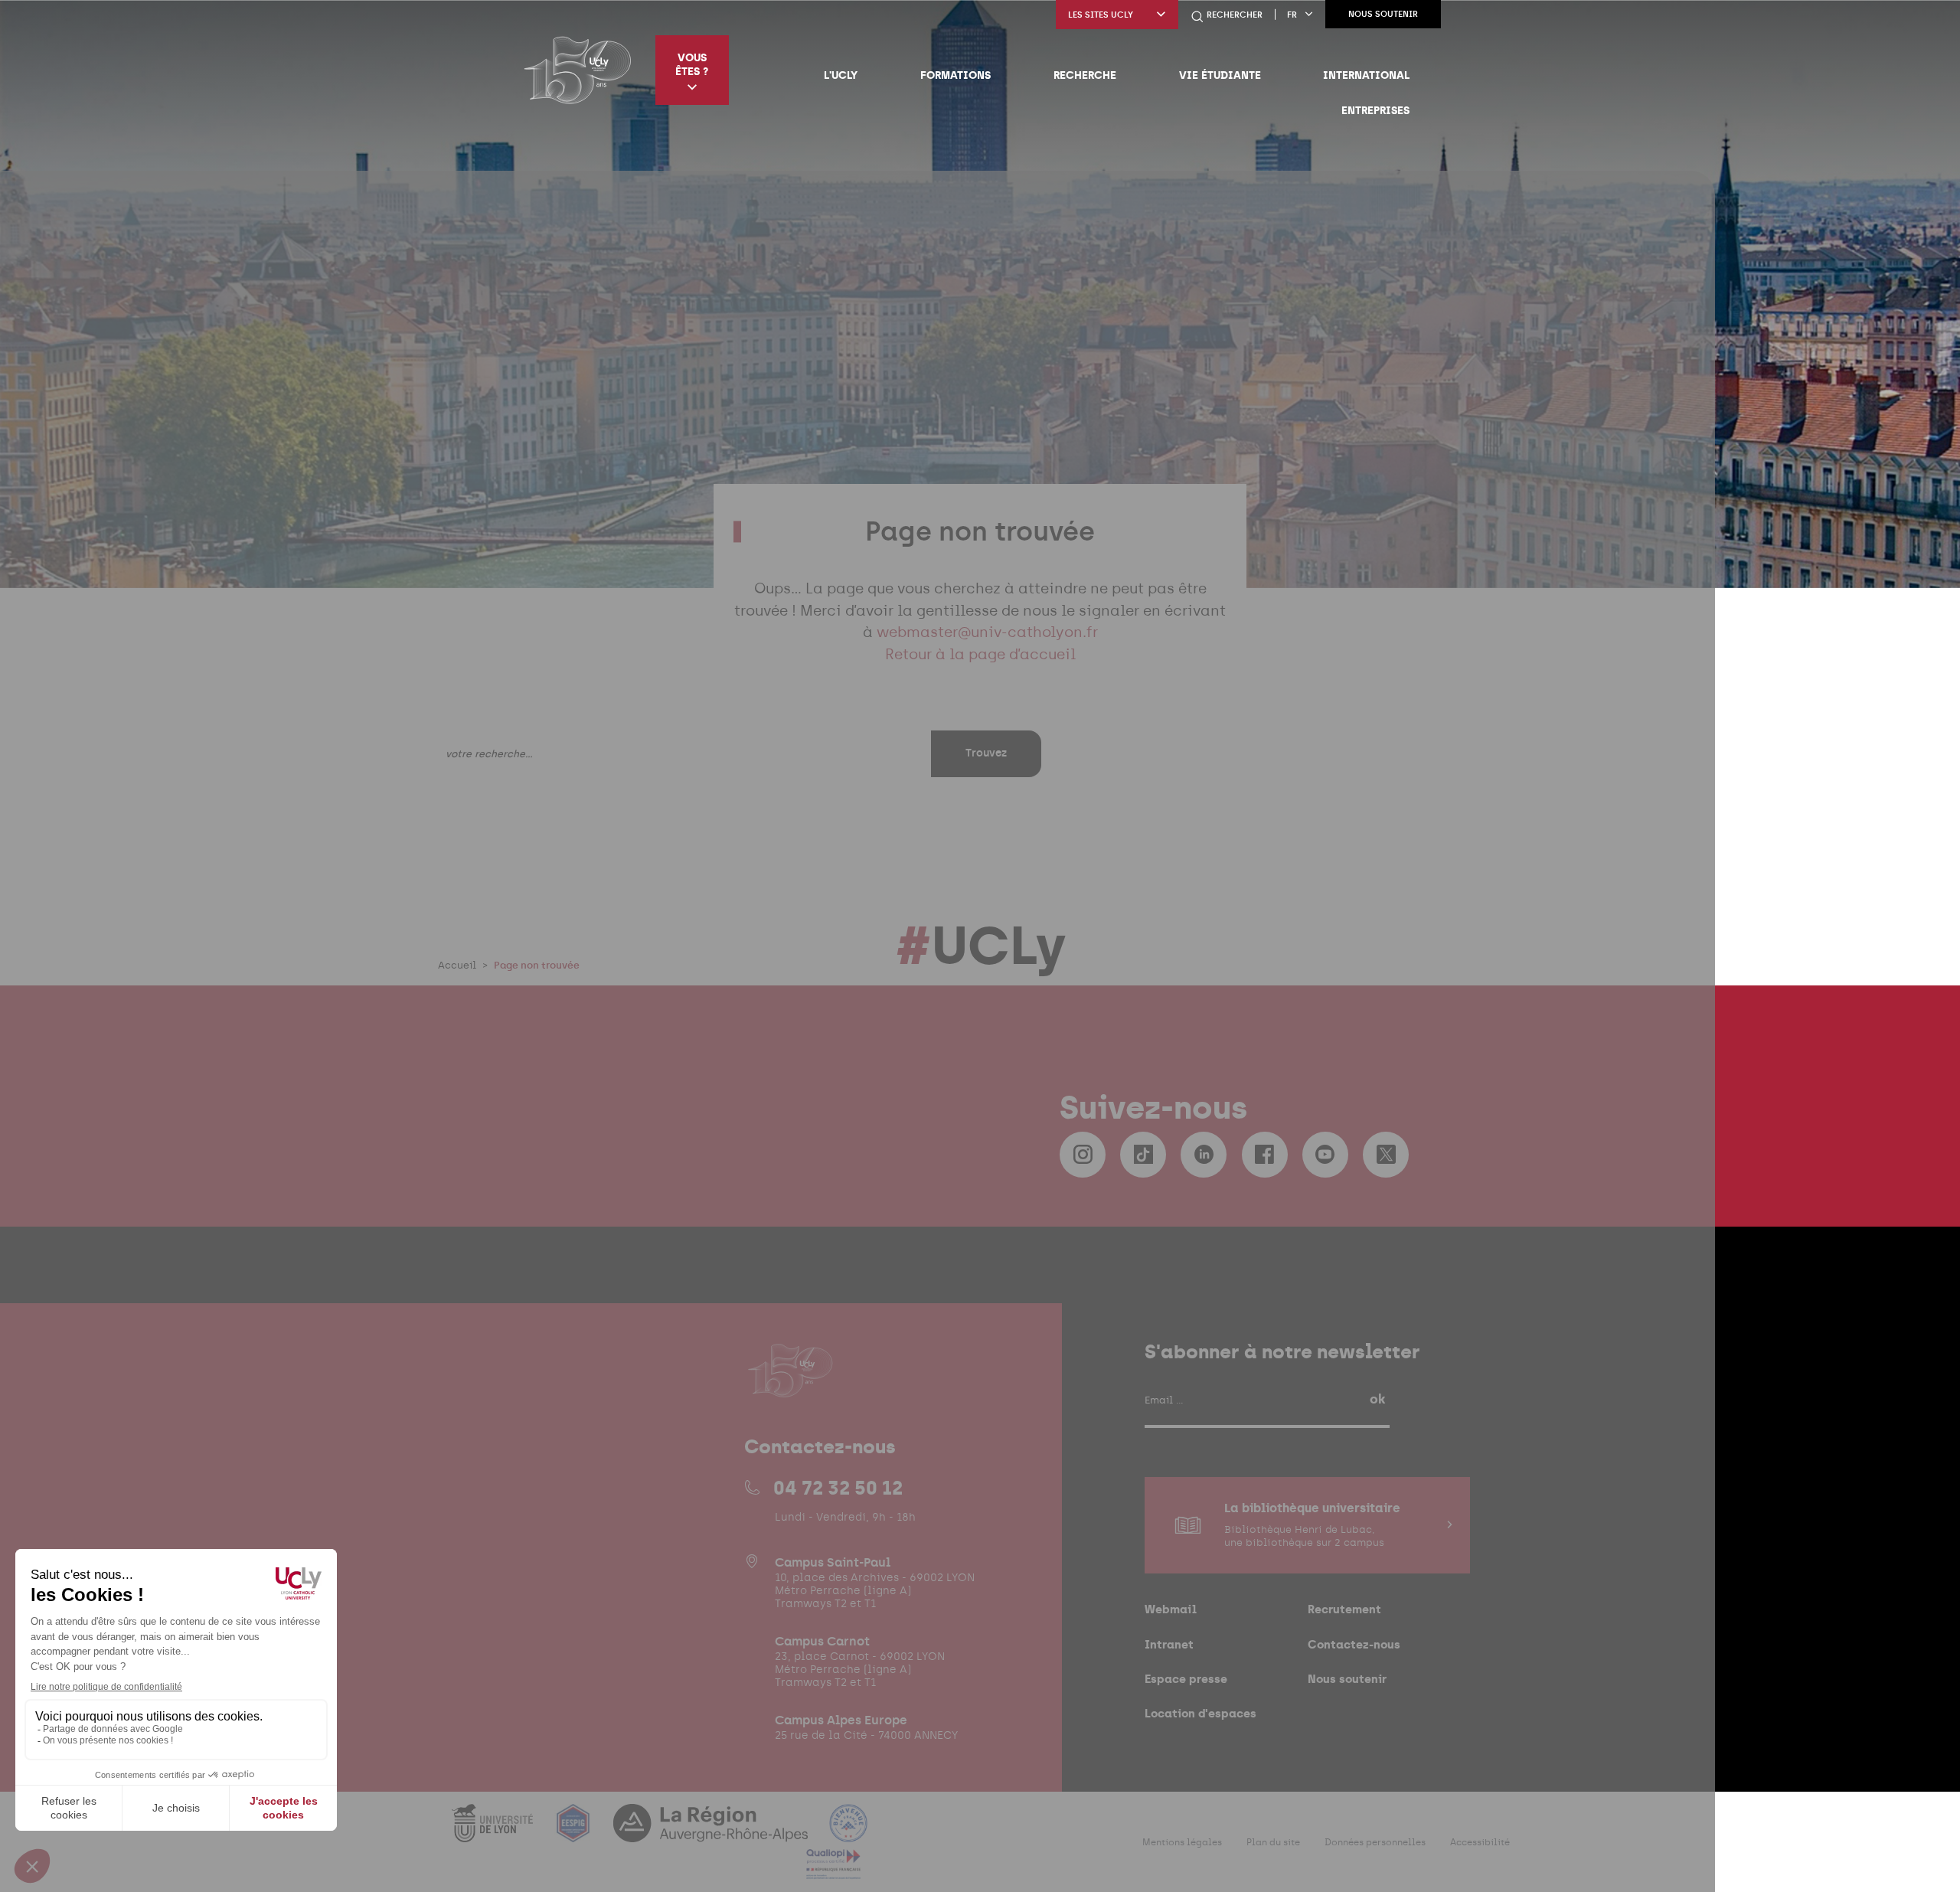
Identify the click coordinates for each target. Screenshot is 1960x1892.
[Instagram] (1083, 1155)
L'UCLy (841, 75)
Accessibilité (1480, 1842)
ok (1377, 1399)
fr (1292, 15)
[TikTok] (1143, 1155)
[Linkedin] (1204, 1155)
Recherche (1085, 75)
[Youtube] (1325, 1155)
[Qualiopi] (833, 1870)
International (1366, 75)
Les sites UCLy (1101, 15)
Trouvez (986, 753)
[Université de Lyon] (494, 1833)
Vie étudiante (1220, 75)
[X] (1386, 1155)
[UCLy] (578, 70)
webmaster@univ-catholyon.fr (987, 632)
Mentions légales (1182, 1842)
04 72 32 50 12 (838, 1488)
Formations (955, 75)
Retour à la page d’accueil (980, 654)
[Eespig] (575, 1833)
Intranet (1169, 1644)
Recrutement (1344, 1609)
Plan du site (1273, 1842)
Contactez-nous (1354, 1644)
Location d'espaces (1200, 1713)
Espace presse (1186, 1679)
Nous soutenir (1383, 14)
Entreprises (1375, 110)
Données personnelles (1375, 1842)
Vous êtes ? (692, 64)
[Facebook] (1265, 1155)
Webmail (1171, 1609)
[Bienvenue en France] (848, 1833)
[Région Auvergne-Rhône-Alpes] (712, 1833)
